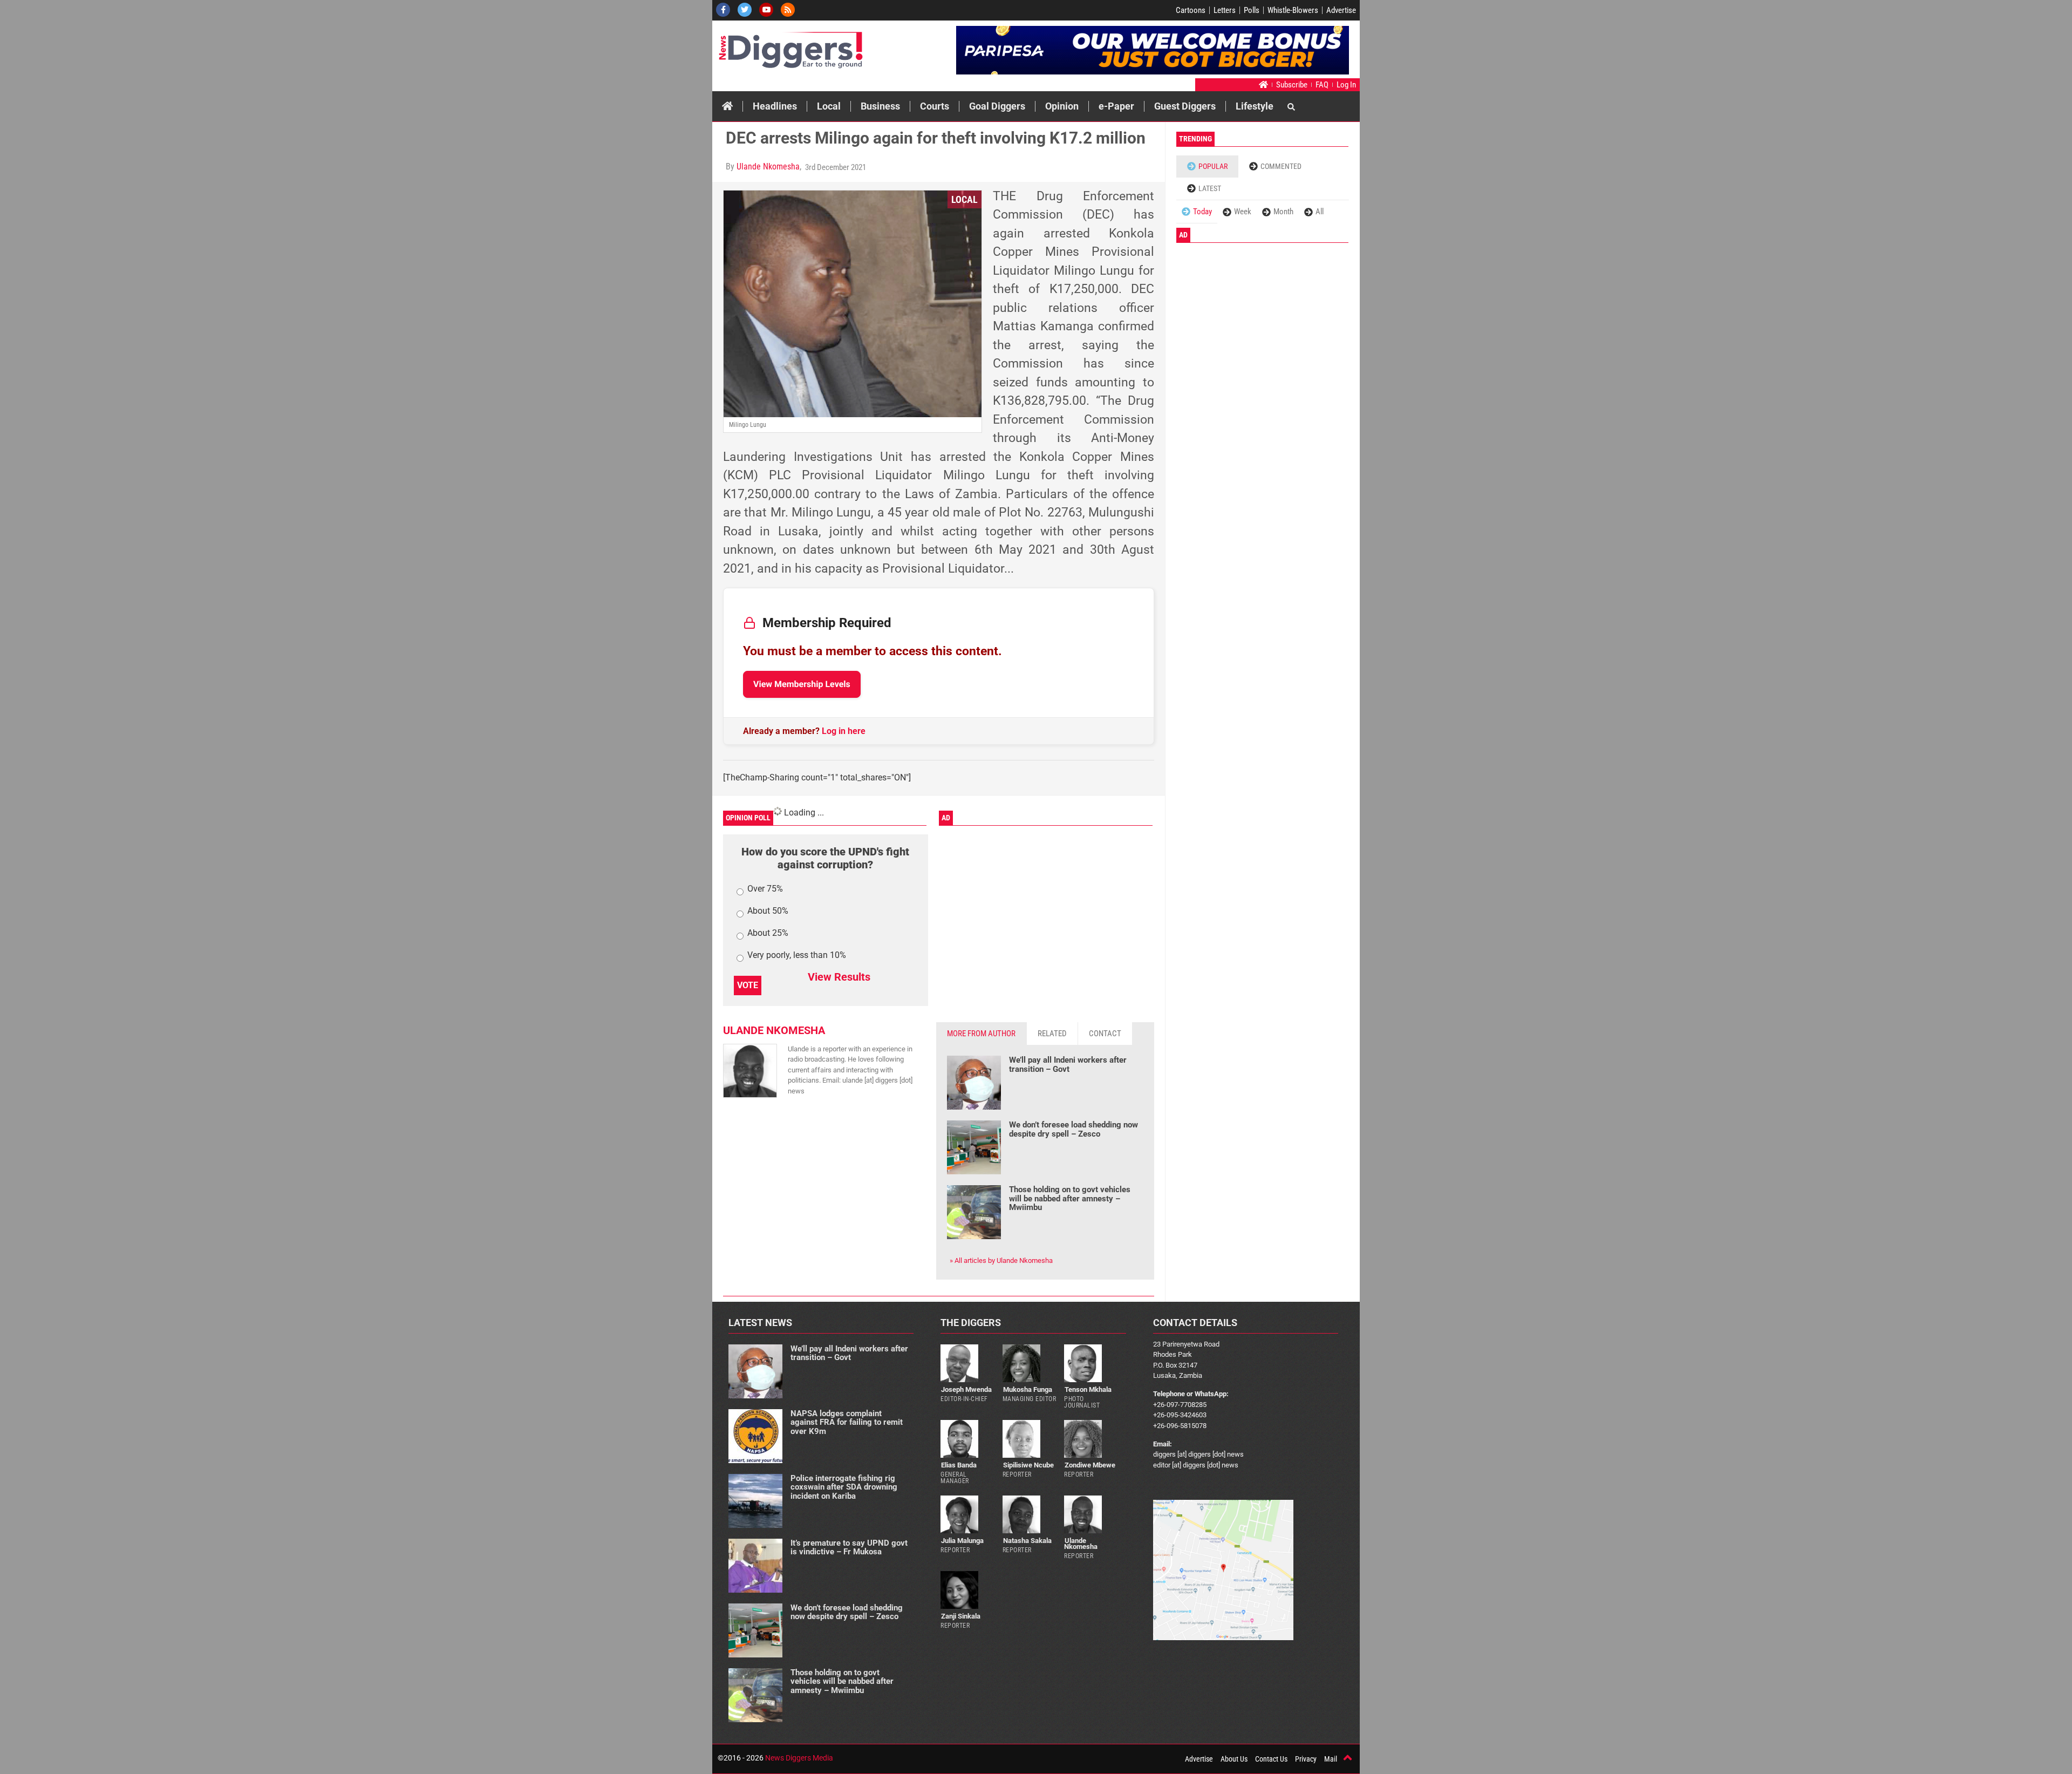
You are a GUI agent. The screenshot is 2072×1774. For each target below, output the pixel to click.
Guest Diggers (1185, 106)
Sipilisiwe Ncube (1028, 1465)
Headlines (775, 106)
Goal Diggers (997, 106)
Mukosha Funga (1028, 1389)
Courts (935, 106)
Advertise (1341, 10)
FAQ (1322, 85)
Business (880, 106)
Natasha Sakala (1027, 1541)
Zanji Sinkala (961, 1616)
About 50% (768, 911)
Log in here (844, 731)
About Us (1234, 1759)
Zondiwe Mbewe (1090, 1465)
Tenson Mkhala (1088, 1389)
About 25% (768, 933)
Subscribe (1292, 85)
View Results (839, 977)
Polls (1252, 10)
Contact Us (1271, 1759)
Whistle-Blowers (1293, 10)
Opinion (1062, 106)
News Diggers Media (799, 1758)
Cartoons (1191, 10)
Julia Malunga (962, 1541)
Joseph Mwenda (966, 1389)
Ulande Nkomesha (768, 166)
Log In (1346, 85)
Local (829, 106)
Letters (1225, 10)
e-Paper (1116, 106)
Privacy (1306, 1759)
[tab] (982, 1034)
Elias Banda (959, 1465)
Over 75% (765, 889)
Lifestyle (1255, 106)
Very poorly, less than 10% (797, 956)
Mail (1331, 1759)
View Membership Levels (802, 684)
